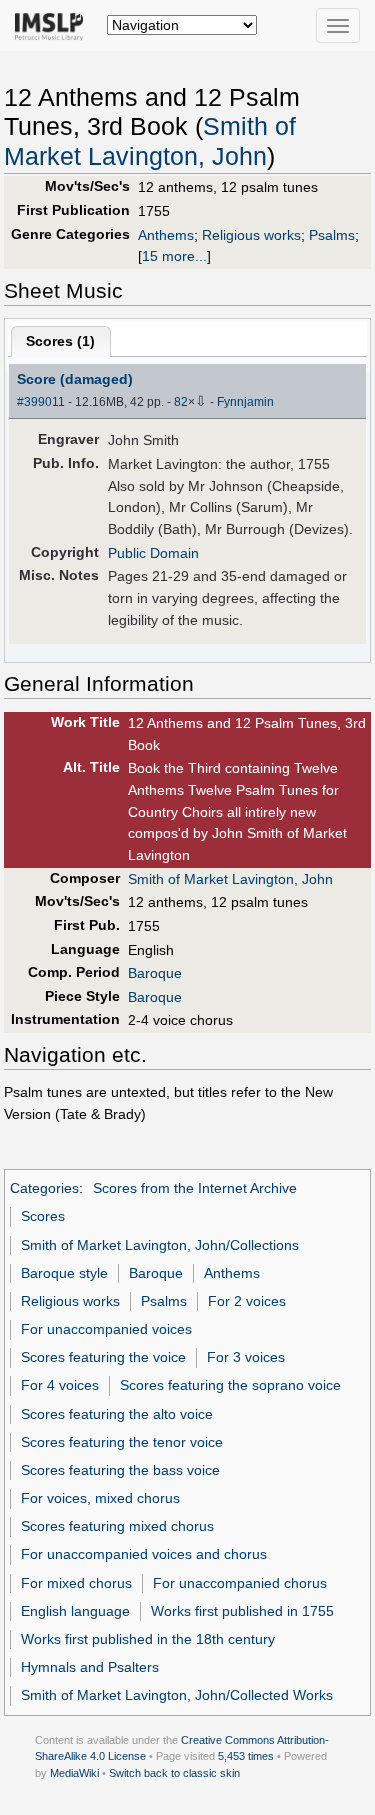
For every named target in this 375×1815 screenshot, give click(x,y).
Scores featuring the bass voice (120, 1470)
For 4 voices (60, 1385)
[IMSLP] (53, 25)
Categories (44, 1188)
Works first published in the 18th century (148, 1639)
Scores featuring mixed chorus (117, 1526)
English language (75, 1611)
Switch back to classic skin (174, 1773)
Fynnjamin (245, 402)
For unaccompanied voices (106, 1329)
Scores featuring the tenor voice (122, 1442)
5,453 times (246, 1756)
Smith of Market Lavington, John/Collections (160, 1245)
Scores (43, 1216)
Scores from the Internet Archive (195, 1188)
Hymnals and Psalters (90, 1667)
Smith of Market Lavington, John (230, 879)
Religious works (251, 235)
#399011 (41, 402)
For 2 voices (247, 1301)
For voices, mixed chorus (100, 1498)
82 (181, 402)
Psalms (332, 235)
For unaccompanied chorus (240, 1583)
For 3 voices (246, 1357)
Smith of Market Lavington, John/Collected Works (177, 1695)
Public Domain (153, 553)
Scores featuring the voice (103, 1357)
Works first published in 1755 (242, 1611)
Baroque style (64, 1273)
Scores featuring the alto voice (117, 1414)
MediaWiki (74, 1773)
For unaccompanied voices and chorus (144, 1554)
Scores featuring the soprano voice (230, 1385)
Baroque (155, 973)
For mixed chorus (76, 1583)
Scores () (60, 341)
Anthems (166, 235)
